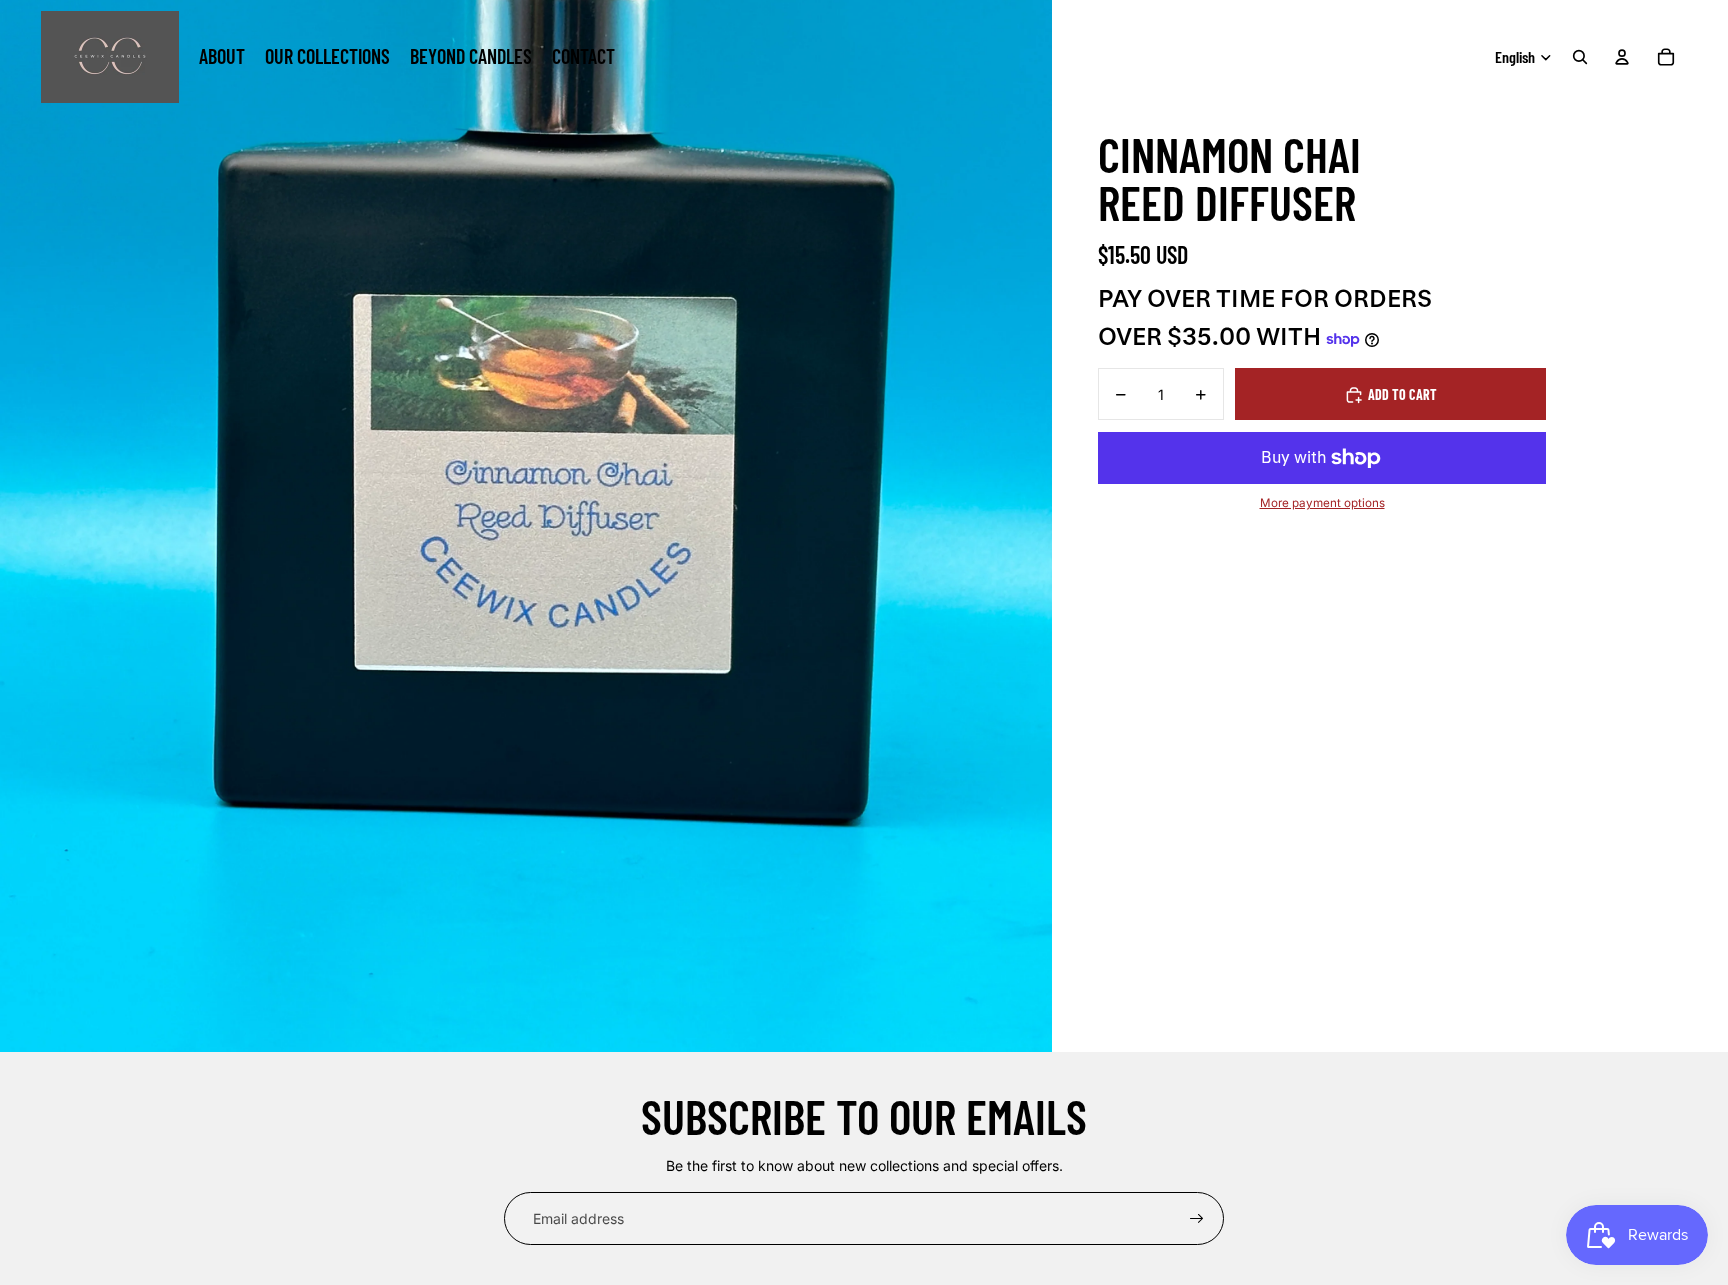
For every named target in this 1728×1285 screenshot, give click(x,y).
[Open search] (1580, 57)
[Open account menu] (1622, 57)
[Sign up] (1197, 1219)
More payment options (1322, 504)
